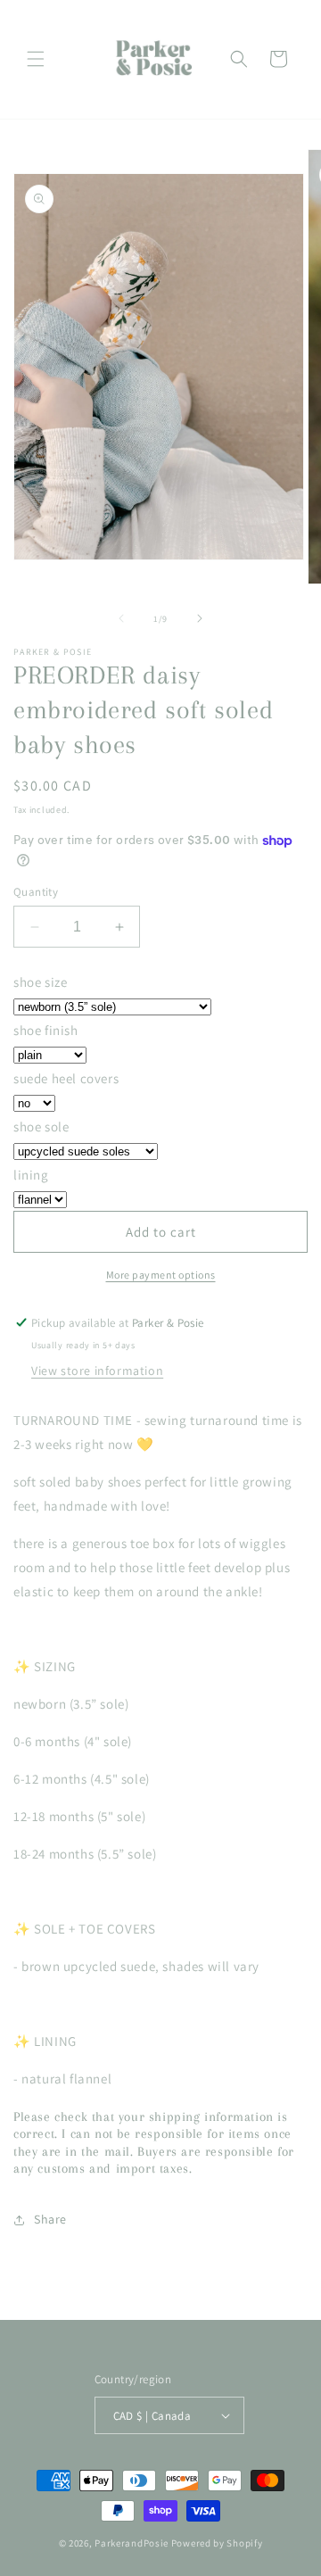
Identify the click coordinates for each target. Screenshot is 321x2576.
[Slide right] (200, 618)
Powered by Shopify (217, 2543)
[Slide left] (121, 618)
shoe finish (46, 1030)
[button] (36, 59)
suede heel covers (66, 1078)
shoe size (40, 982)
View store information (97, 1371)
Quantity (36, 892)
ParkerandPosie (132, 2543)
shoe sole (41, 1126)
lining (31, 1175)
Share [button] (50, 2219)
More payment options (161, 1275)
